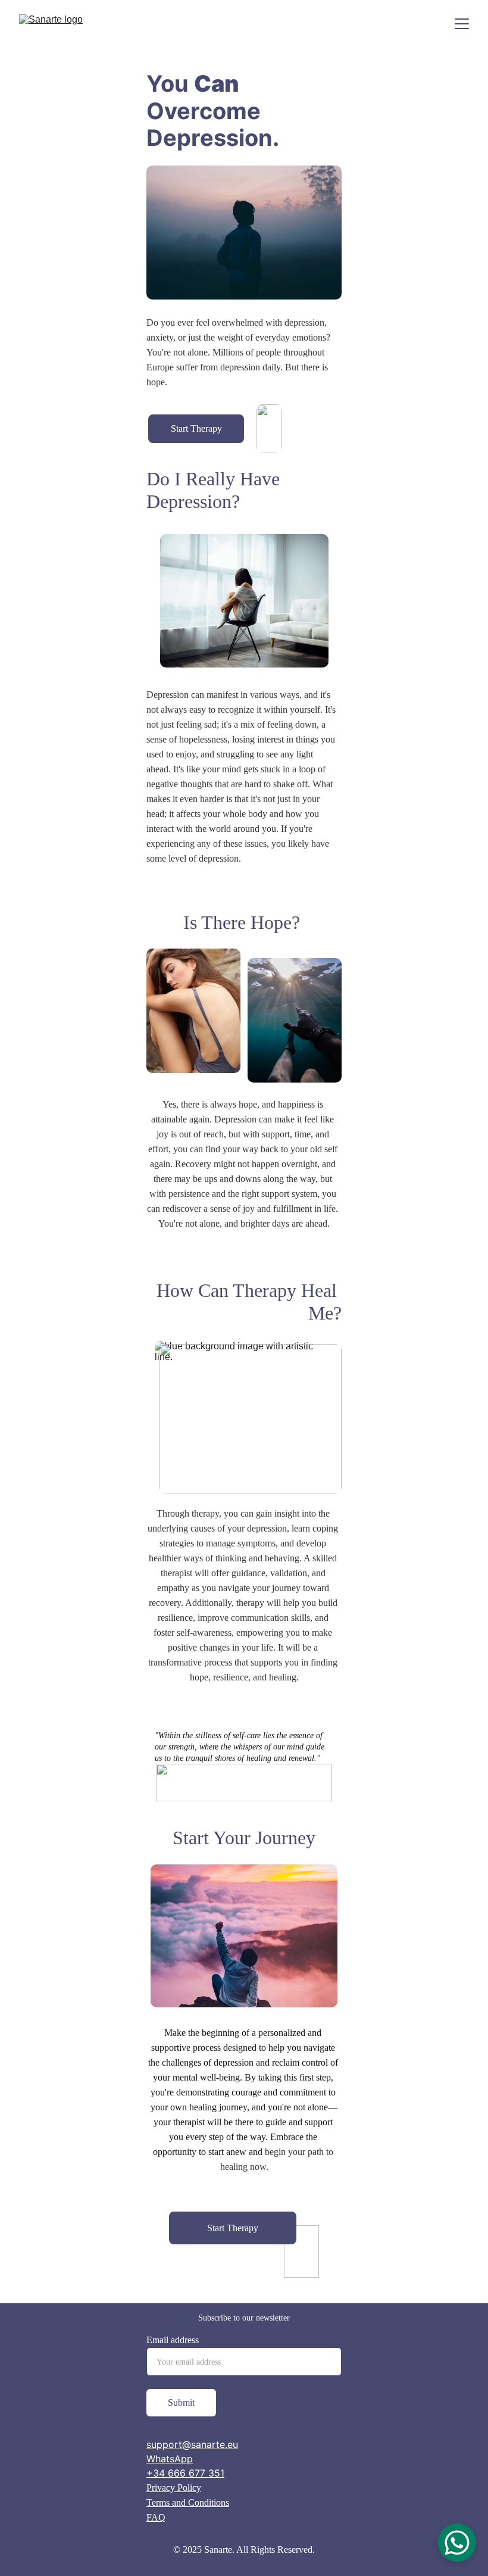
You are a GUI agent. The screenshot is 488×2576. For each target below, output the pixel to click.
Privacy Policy (174, 2488)
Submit (181, 2402)
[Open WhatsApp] (457, 2543)
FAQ (156, 2517)
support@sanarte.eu (192, 2444)
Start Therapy (196, 428)
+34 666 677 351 (185, 2473)
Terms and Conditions (188, 2502)
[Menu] (462, 24)
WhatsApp (170, 2459)
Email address (173, 2340)
